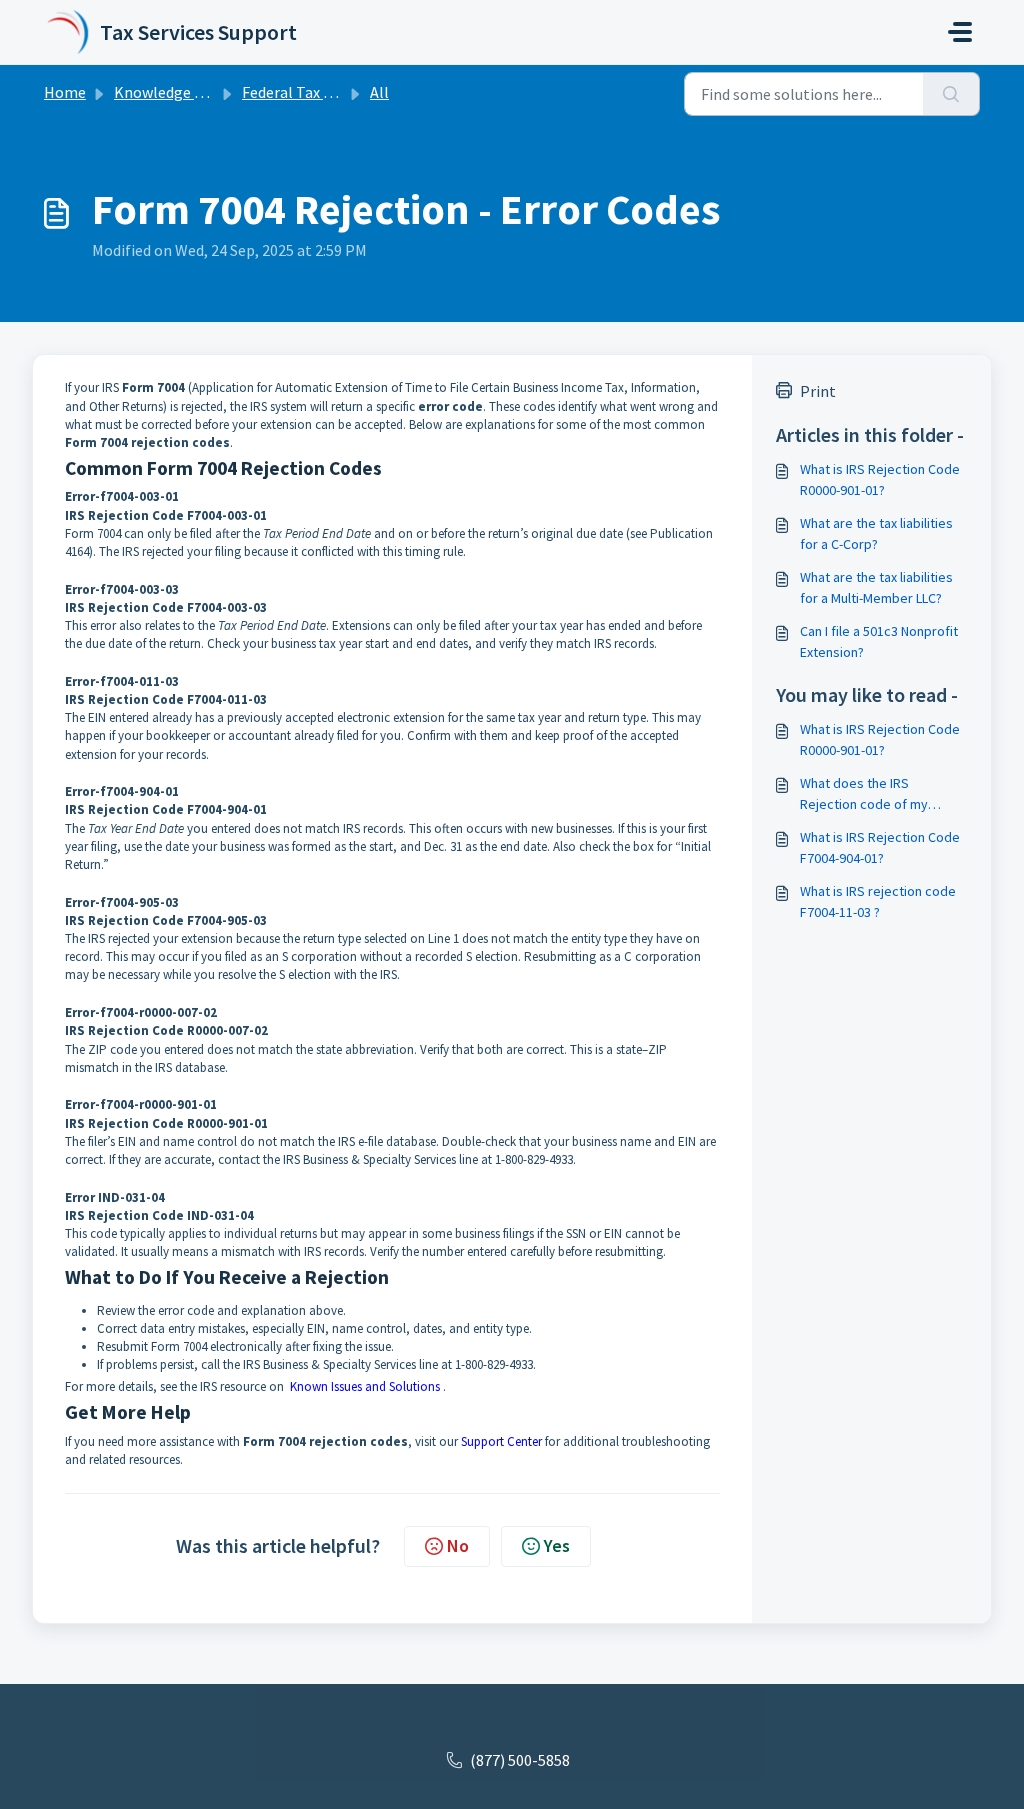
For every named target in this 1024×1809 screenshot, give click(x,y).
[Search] (951, 94)
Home (65, 92)
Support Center (501, 1441)
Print (818, 391)
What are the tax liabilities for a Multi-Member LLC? (876, 587)
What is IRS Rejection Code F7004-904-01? (880, 847)
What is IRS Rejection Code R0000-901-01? (880, 479)
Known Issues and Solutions (365, 1386)
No (458, 1545)
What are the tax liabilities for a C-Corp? (876, 533)
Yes (557, 1545)
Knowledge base (170, 92)
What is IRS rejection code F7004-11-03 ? (878, 901)
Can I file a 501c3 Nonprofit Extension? (879, 641)
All (379, 92)
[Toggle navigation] (960, 32)
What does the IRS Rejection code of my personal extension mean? (878, 794)
